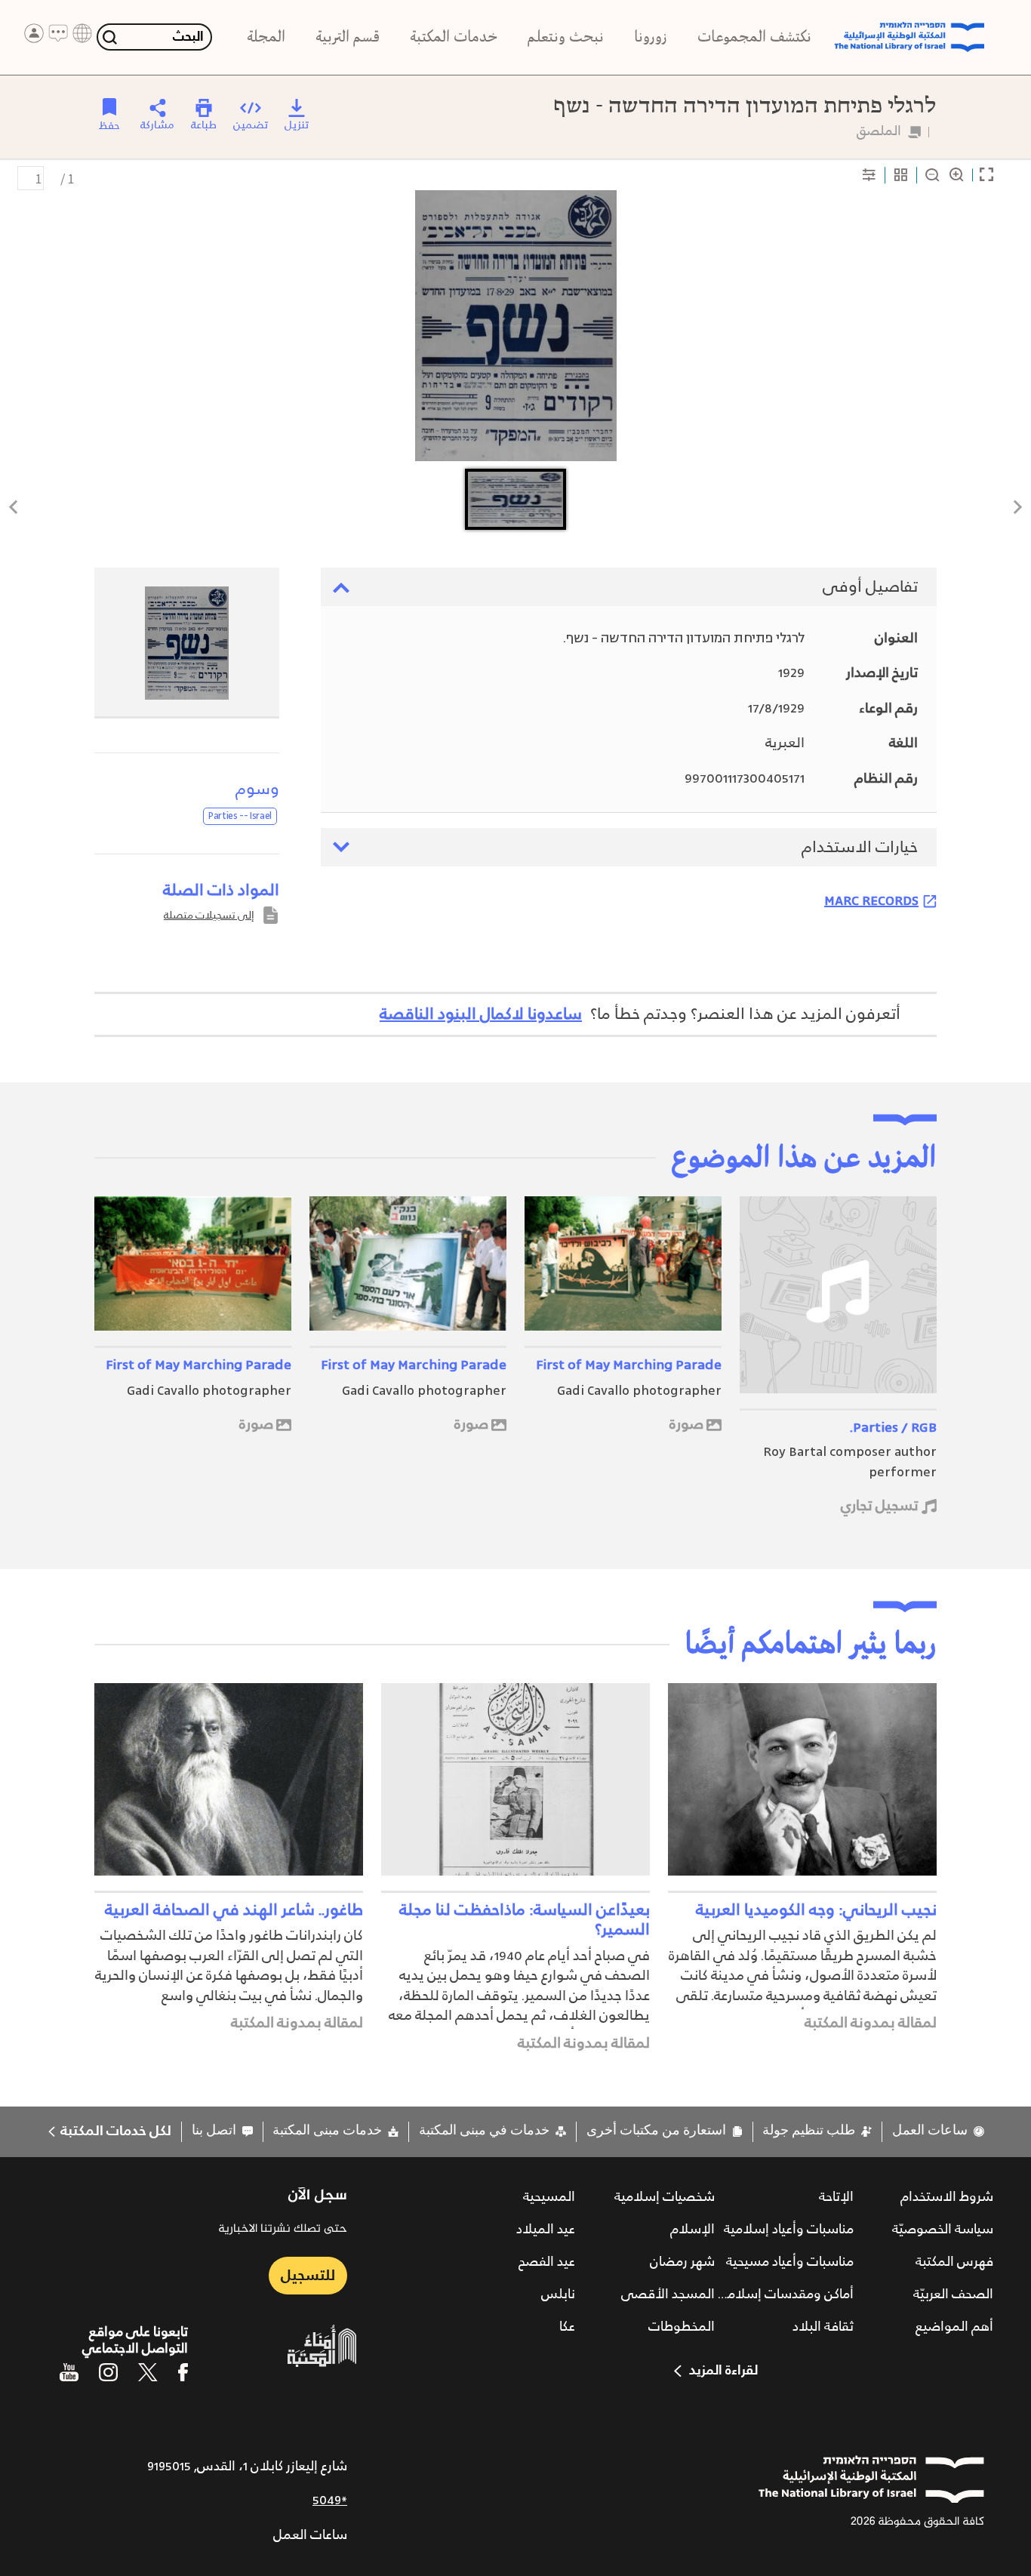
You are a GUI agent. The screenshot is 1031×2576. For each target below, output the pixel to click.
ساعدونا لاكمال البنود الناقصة (481, 1014)
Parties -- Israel (240, 816)
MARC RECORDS (871, 900)
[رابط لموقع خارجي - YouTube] (69, 2372)
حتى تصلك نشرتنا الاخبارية (283, 2230)
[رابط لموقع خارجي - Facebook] (183, 2372)
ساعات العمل (310, 2535)
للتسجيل (308, 2276)
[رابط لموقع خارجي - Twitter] (148, 2372)
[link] (938, 2131)
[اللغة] (82, 33)
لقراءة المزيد (723, 2371)
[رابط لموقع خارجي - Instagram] (108, 2372)
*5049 (330, 2501)
